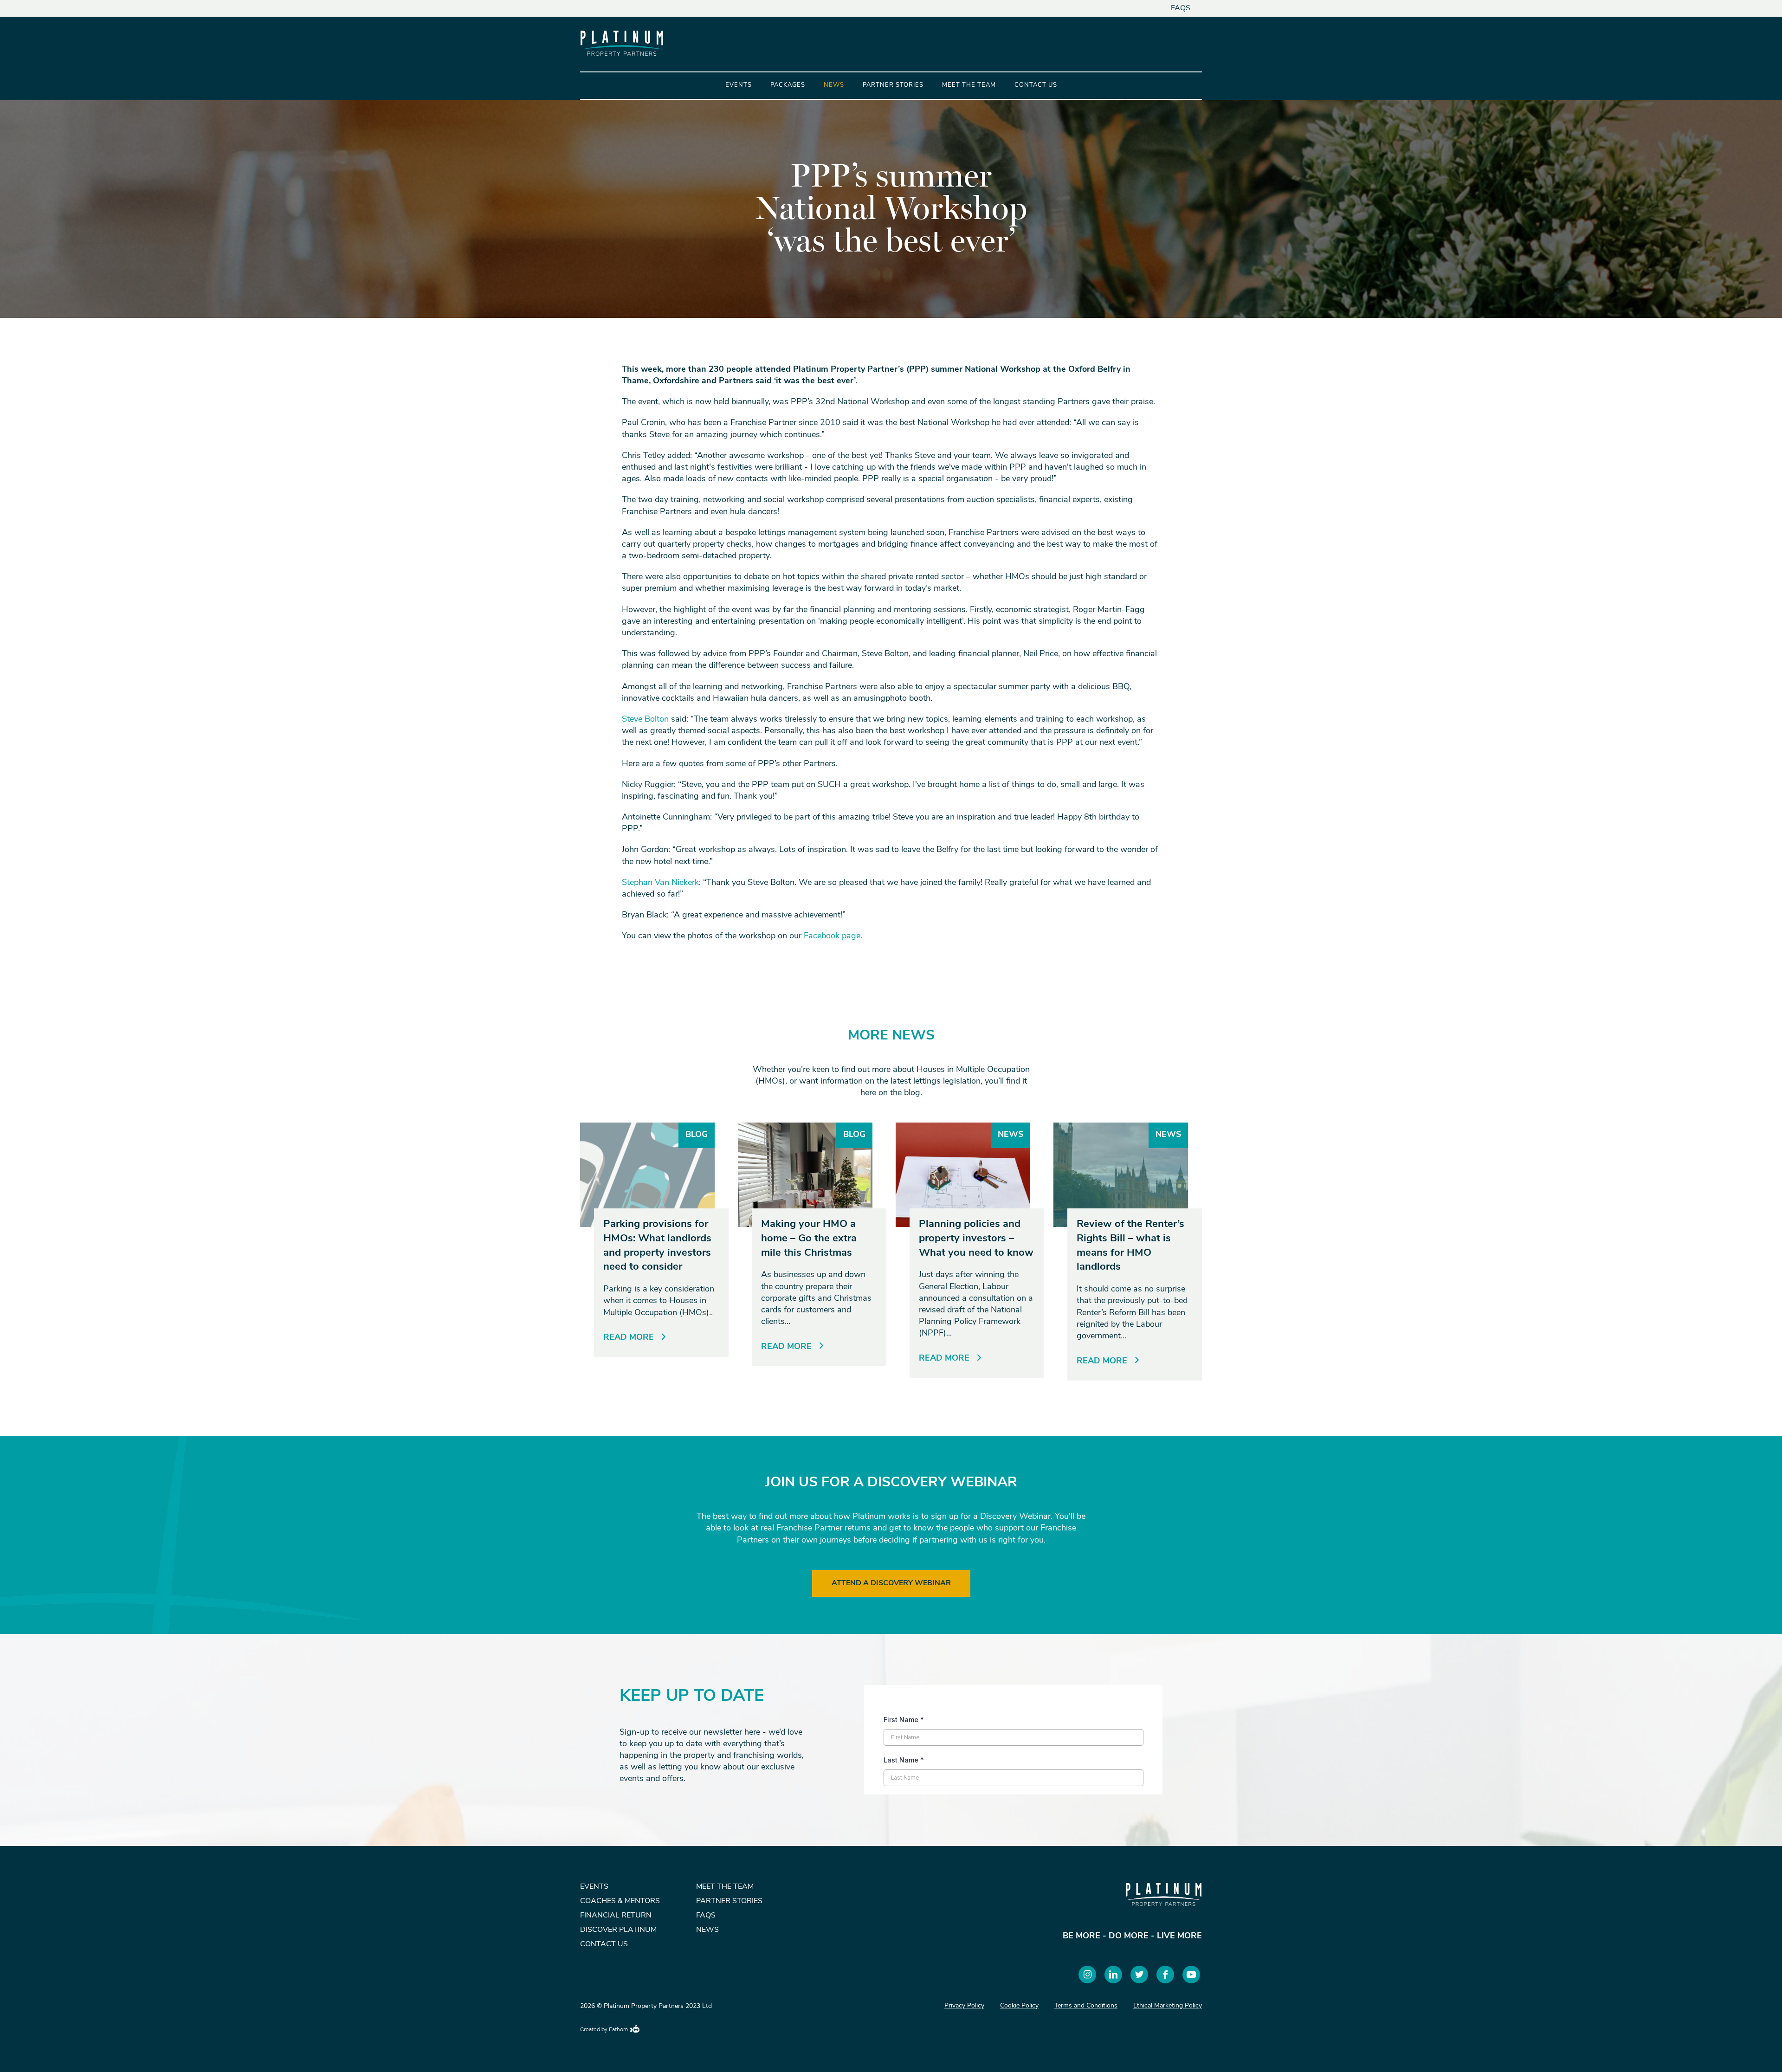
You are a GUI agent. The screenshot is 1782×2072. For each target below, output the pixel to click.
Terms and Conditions (1086, 2006)
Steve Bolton (645, 720)
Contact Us (1036, 85)
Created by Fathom (604, 2030)
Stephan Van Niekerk (660, 883)
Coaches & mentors (620, 1901)
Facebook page (832, 936)
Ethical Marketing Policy (1168, 2006)
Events (739, 85)
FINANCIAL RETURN (616, 1916)
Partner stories (893, 85)
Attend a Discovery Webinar (891, 1583)
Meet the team (969, 85)
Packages (788, 85)
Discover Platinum (618, 1930)
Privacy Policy (964, 2006)
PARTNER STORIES (729, 1901)
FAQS (706, 1916)
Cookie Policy (1019, 2006)
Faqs (1181, 8)
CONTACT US (604, 1944)
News (834, 85)
